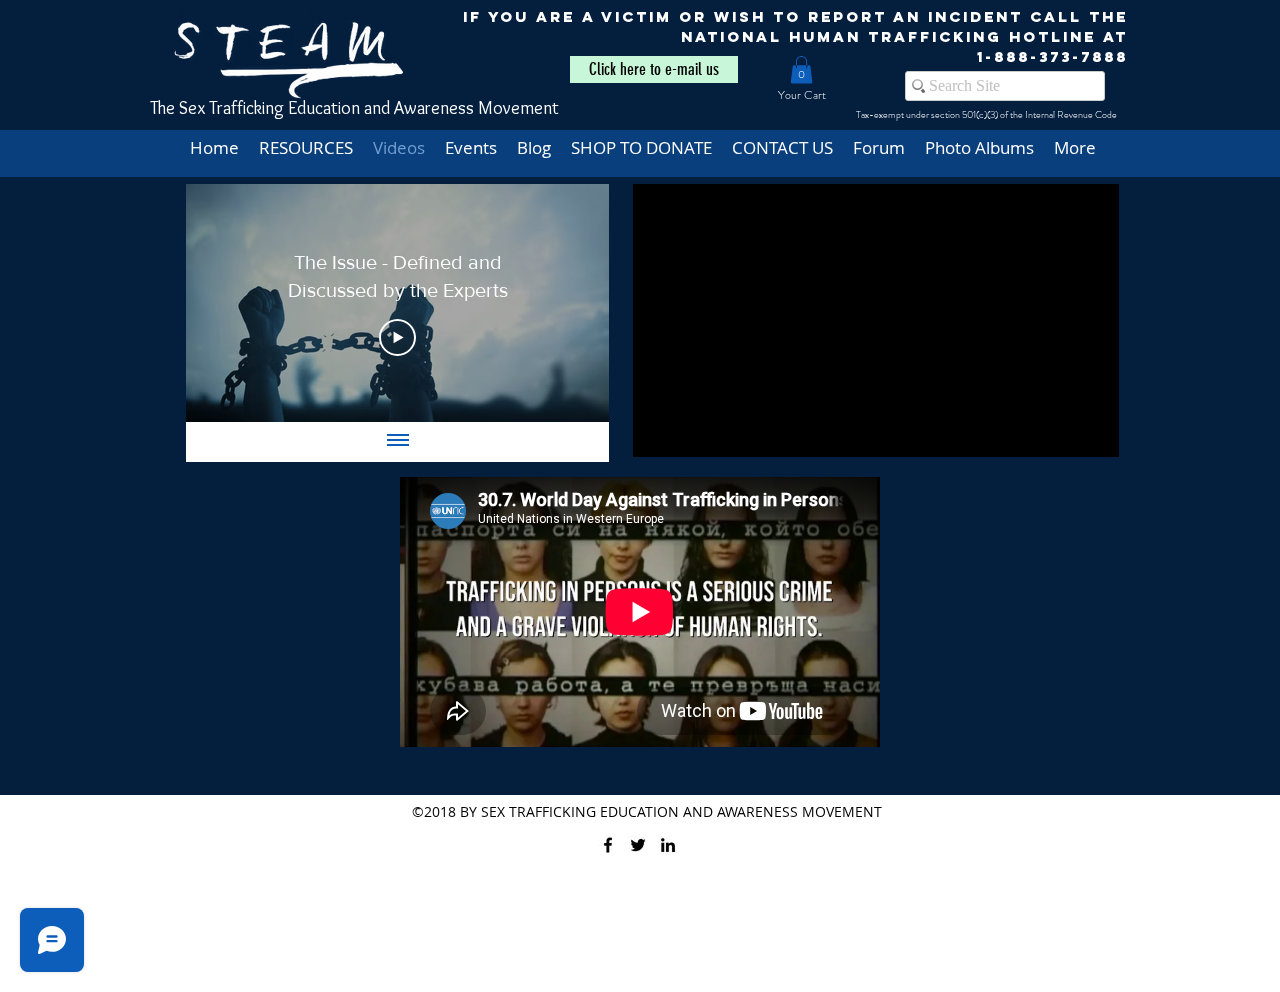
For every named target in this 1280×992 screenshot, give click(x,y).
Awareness (436, 108)
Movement (518, 108)
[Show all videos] (398, 442)
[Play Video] (397, 338)
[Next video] (567, 303)
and (377, 108)
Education (324, 108)
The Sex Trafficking (219, 108)
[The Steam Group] (638, 845)
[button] (801, 69)
